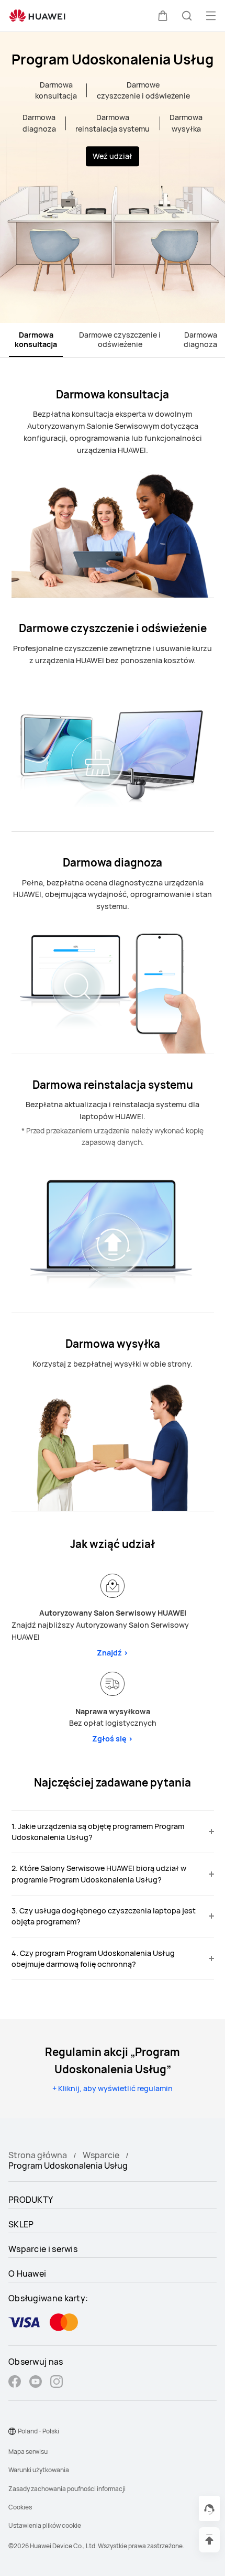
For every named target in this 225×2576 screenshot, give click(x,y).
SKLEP (21, 2224)
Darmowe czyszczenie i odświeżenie (120, 339)
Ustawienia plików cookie (45, 2525)
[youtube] (36, 2383)
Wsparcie (101, 2155)
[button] (163, 16)
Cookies (20, 2507)
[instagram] (57, 2383)
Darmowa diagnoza (200, 339)
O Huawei (27, 2274)
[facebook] (15, 2383)
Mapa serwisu (28, 2451)
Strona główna (38, 2155)
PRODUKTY (31, 2200)
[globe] (12, 2431)
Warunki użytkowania (39, 2470)
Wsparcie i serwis (43, 2249)
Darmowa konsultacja (36, 339)
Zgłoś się (113, 1739)
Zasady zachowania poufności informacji (67, 2489)
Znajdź (113, 1653)
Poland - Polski (38, 2431)
